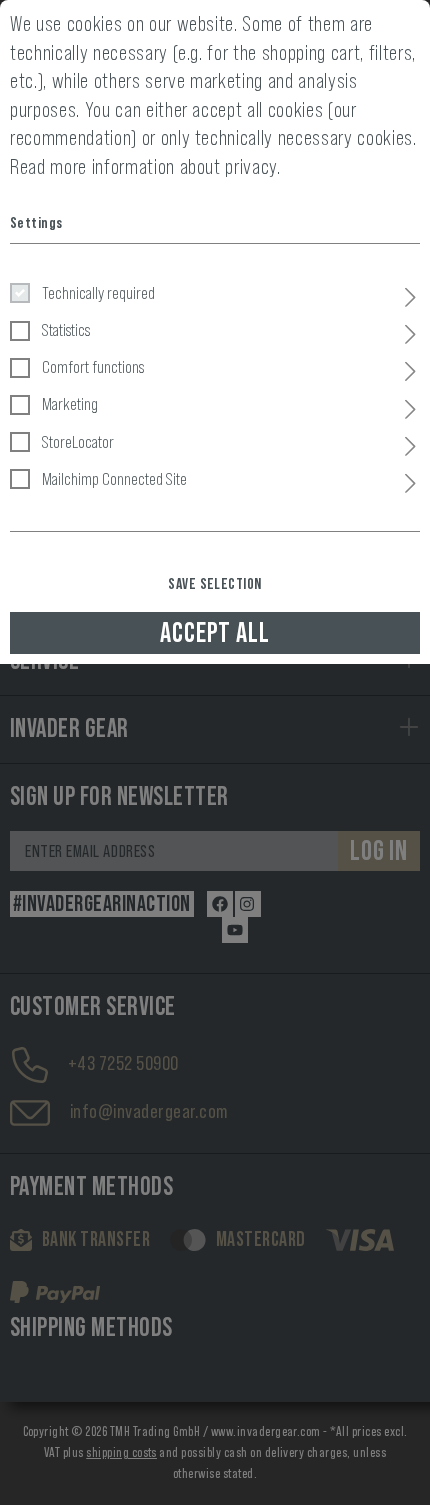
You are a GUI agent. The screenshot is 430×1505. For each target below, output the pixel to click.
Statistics (66, 330)
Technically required (98, 293)
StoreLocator (78, 442)
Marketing (70, 404)
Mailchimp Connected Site (114, 479)
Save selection (215, 584)
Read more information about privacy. (145, 167)
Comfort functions (93, 367)
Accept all (214, 633)
